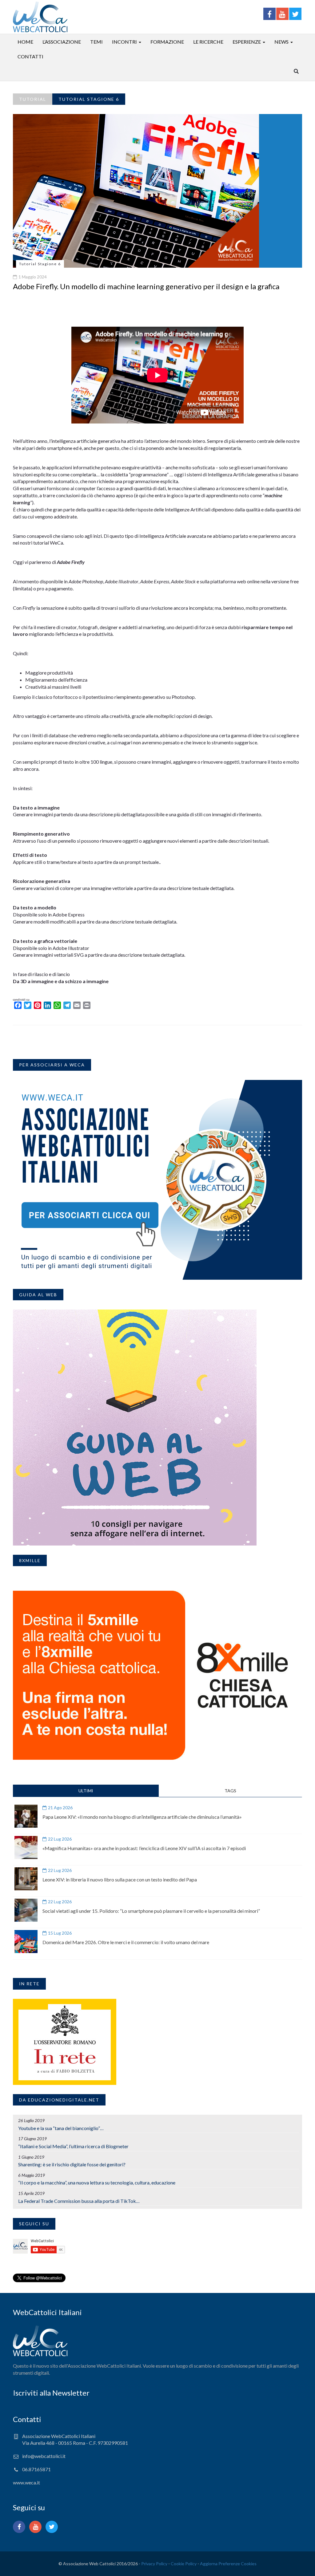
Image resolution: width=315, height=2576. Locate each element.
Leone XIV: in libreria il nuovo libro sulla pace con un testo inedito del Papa (120, 1879)
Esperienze (247, 42)
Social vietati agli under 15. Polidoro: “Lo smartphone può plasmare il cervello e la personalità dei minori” (151, 1911)
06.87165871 (36, 2469)
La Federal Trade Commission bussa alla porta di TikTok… (79, 2201)
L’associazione (62, 42)
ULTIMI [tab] (86, 1791)
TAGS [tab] (230, 1791)
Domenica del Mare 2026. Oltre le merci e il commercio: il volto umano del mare (126, 1942)
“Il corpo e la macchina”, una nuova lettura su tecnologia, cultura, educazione (97, 2182)
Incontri (124, 42)
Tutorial (33, 99)
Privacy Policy (154, 2564)
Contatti (30, 56)
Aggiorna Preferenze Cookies (228, 2564)
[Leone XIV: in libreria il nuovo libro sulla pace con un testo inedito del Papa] (26, 1879)
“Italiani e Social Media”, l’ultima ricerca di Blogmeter (73, 2146)
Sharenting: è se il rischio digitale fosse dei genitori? (72, 2164)
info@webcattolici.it (44, 2456)
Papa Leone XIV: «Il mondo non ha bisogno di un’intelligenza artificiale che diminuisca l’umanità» (142, 1817)
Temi (96, 42)
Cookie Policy (184, 2564)
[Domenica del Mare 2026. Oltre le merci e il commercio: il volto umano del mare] (26, 1942)
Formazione (167, 42)
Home (25, 42)
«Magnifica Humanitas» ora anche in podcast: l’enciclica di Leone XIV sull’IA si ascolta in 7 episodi (144, 1848)
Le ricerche (208, 42)
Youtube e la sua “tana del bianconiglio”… (61, 2128)
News (281, 42)
